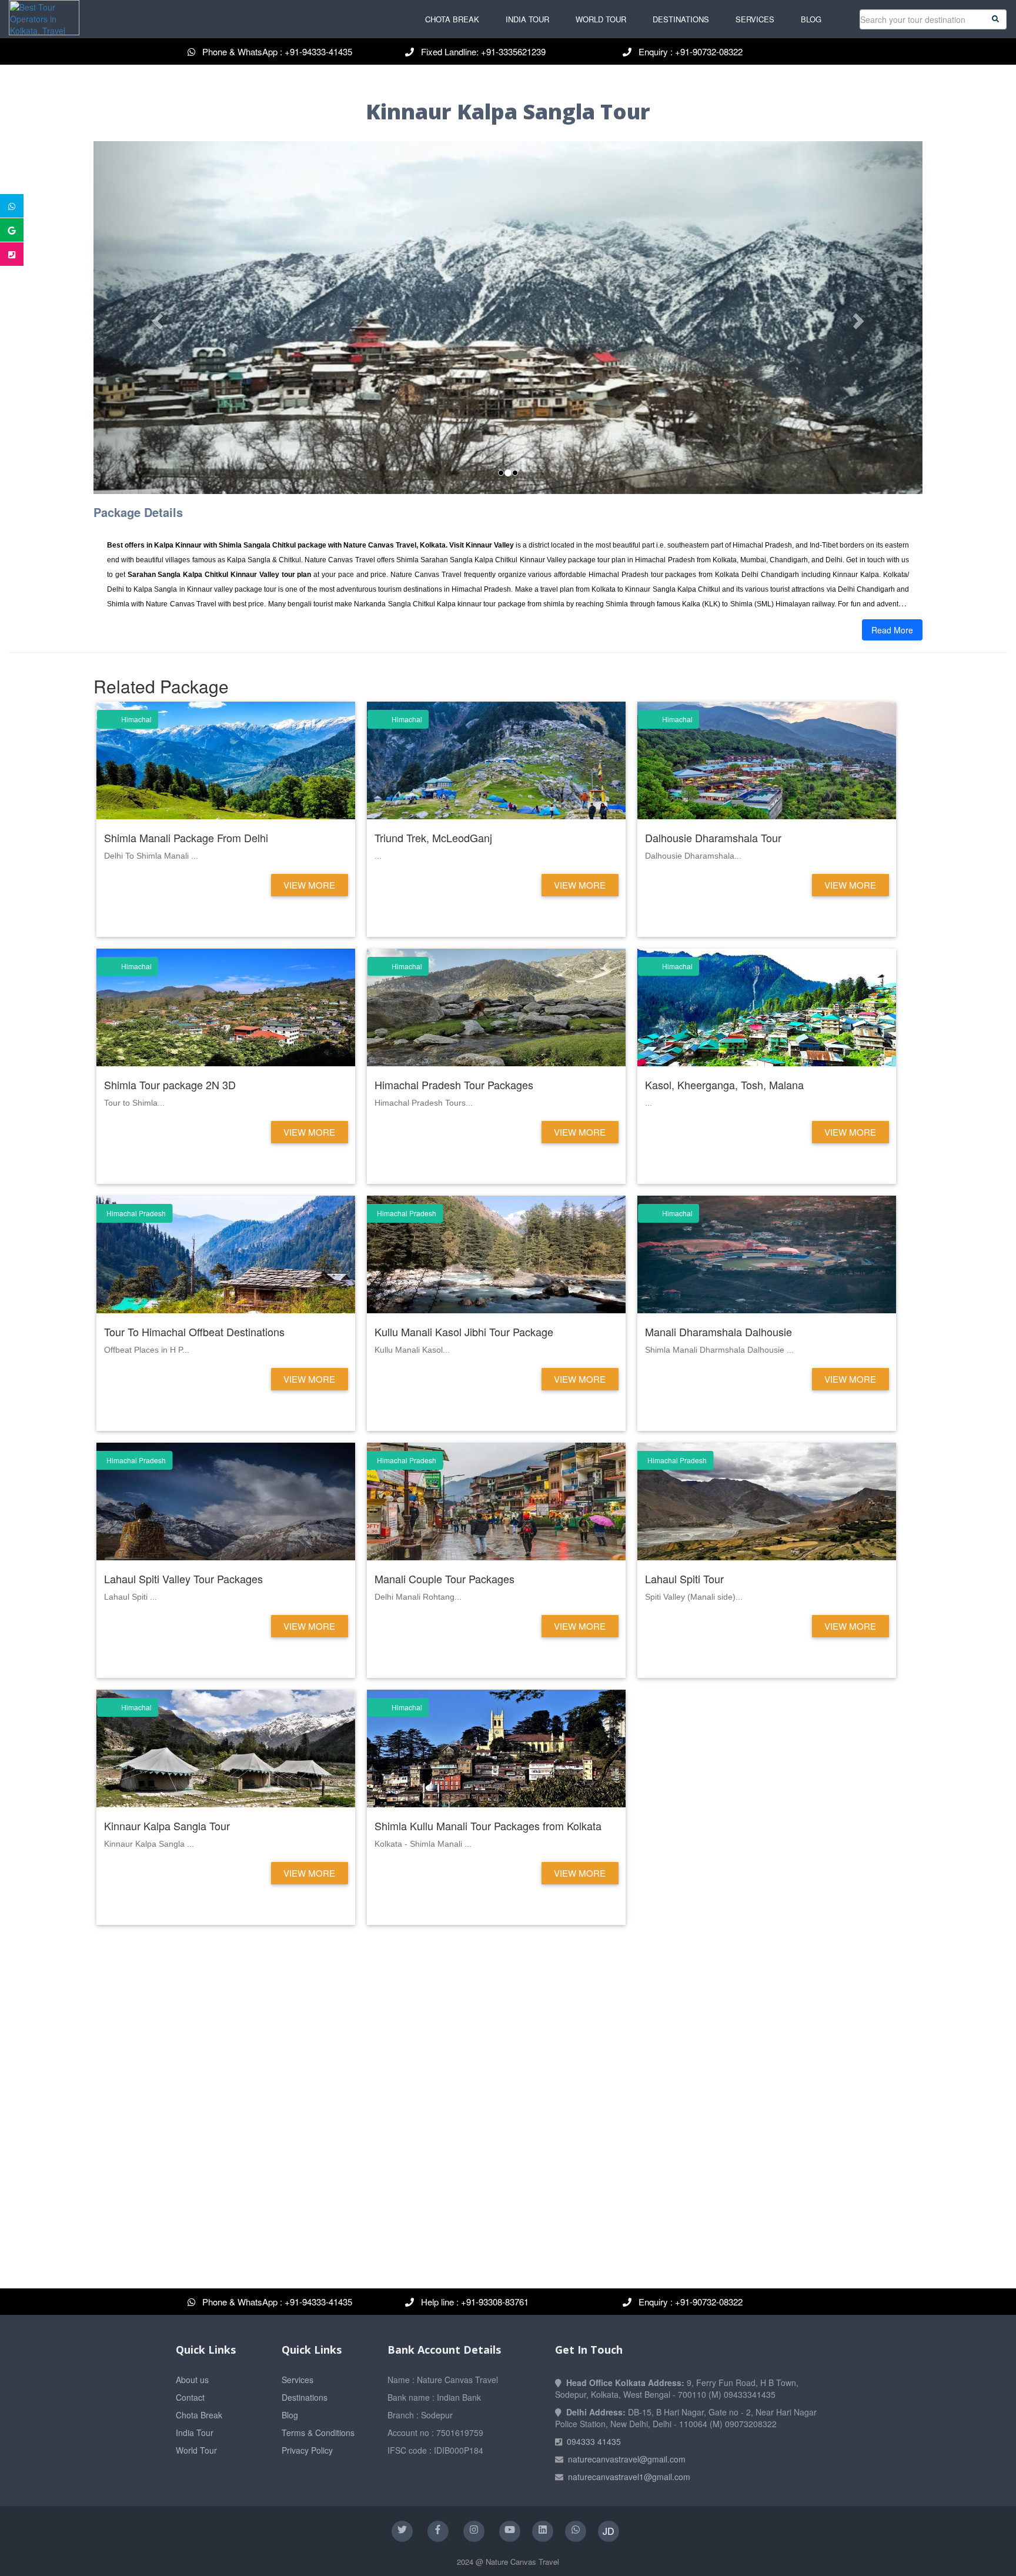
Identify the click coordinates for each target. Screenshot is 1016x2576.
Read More (892, 630)
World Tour (601, 19)
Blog (811, 19)
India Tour (527, 19)
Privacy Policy (307, 2450)
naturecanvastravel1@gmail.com (629, 2477)
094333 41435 (594, 2441)
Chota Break (452, 19)
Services (755, 19)
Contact (190, 2397)
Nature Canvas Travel (522, 2562)
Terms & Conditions (318, 2432)
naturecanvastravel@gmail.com (627, 2459)
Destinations (681, 19)
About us (192, 2380)
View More (309, 885)
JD (609, 2531)
